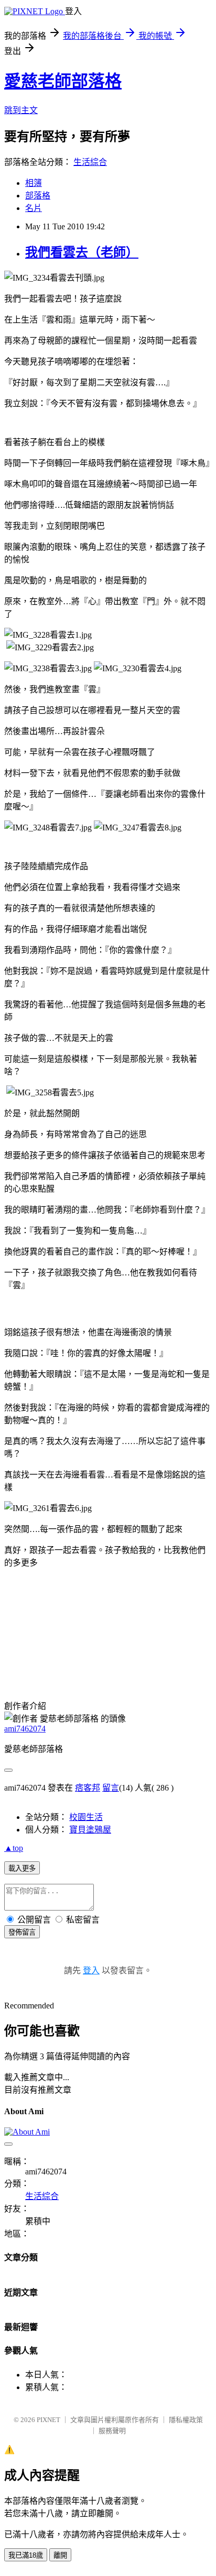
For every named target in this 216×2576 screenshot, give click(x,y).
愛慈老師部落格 (63, 81)
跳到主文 (21, 110)
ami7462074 (25, 1729)
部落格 (38, 196)
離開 (60, 2555)
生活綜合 (90, 162)
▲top (14, 1848)
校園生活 (86, 1817)
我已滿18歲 (26, 2555)
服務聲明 (112, 2431)
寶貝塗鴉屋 (90, 1830)
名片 (34, 208)
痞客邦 (88, 1788)
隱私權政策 (186, 2420)
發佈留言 (22, 1932)
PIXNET (48, 2420)
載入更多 (22, 1868)
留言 (111, 1788)
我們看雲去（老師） (82, 252)
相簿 (34, 183)
